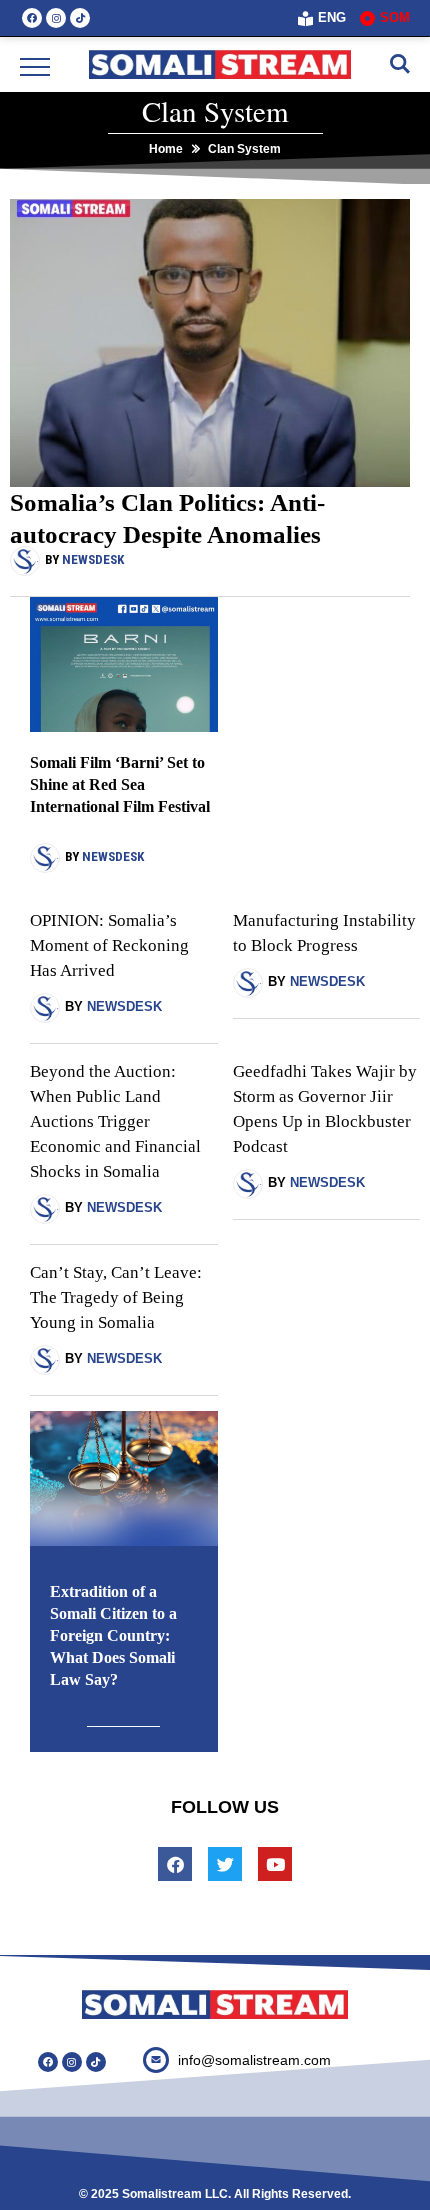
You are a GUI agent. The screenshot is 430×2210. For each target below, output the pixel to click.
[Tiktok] (80, 18)
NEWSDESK (93, 559)
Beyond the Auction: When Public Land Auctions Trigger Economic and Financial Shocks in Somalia (115, 1121)
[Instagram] (56, 18)
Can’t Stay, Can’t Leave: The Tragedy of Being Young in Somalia (116, 1297)
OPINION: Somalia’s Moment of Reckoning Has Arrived (109, 945)
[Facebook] (32, 18)
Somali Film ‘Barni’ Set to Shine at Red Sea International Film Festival (120, 784)
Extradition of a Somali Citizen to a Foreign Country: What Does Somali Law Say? (113, 1635)
